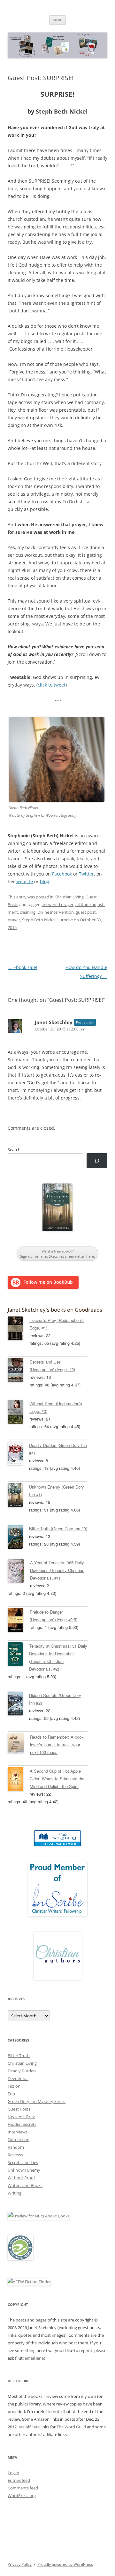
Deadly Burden (22, 2071)
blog (45, 881)
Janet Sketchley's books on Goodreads (55, 1310)
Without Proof (21, 2178)
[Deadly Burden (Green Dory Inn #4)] (18, 1455)
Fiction (14, 2086)
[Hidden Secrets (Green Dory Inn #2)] (18, 1705)
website (25, 881)
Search (14, 1149)
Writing (15, 2193)
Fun (11, 2094)
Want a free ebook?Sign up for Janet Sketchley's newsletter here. (57, 1254)
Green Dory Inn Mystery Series (37, 2101)
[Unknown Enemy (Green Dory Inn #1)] (18, 1496)
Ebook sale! (23, 967)
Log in (13, 2473)
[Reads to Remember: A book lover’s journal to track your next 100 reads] (19, 1744)
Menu (57, 20)
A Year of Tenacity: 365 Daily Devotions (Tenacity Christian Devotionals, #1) (57, 1570)
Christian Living (69, 897)
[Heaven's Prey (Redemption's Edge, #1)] (19, 1330)
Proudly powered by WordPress (65, 2564)
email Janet (35, 2358)
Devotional (18, 2078)
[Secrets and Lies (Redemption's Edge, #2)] (19, 1371)
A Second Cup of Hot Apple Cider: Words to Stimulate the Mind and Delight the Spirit (57, 1779)
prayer (14, 920)
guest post (86, 912)
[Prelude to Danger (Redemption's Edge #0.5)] (19, 1621)
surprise (65, 920)
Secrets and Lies (23, 2162)
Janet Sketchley (54, 1022)
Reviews (15, 2155)
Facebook (62, 874)
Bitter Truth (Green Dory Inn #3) (58, 1529)
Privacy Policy (20, 2564)
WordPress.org (22, 2496)
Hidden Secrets (22, 2124)
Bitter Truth (19, 2056)
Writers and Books (25, 2185)
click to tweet (52, 685)
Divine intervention (56, 912)
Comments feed (23, 2488)
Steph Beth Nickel (39, 920)
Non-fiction (19, 2140)
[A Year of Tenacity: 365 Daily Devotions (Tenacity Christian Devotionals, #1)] (19, 1572)
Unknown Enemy (24, 2170)
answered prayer (57, 904)
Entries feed (19, 2480)
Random (16, 2147)
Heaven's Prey (21, 2117)
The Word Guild (71, 2427)
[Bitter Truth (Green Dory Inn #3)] (18, 1538)
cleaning (28, 912)
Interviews (18, 2132)
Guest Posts (19, 2109)
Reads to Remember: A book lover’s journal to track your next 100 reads (57, 1745)
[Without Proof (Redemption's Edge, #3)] (19, 1413)
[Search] (97, 1161)
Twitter (86, 874)
